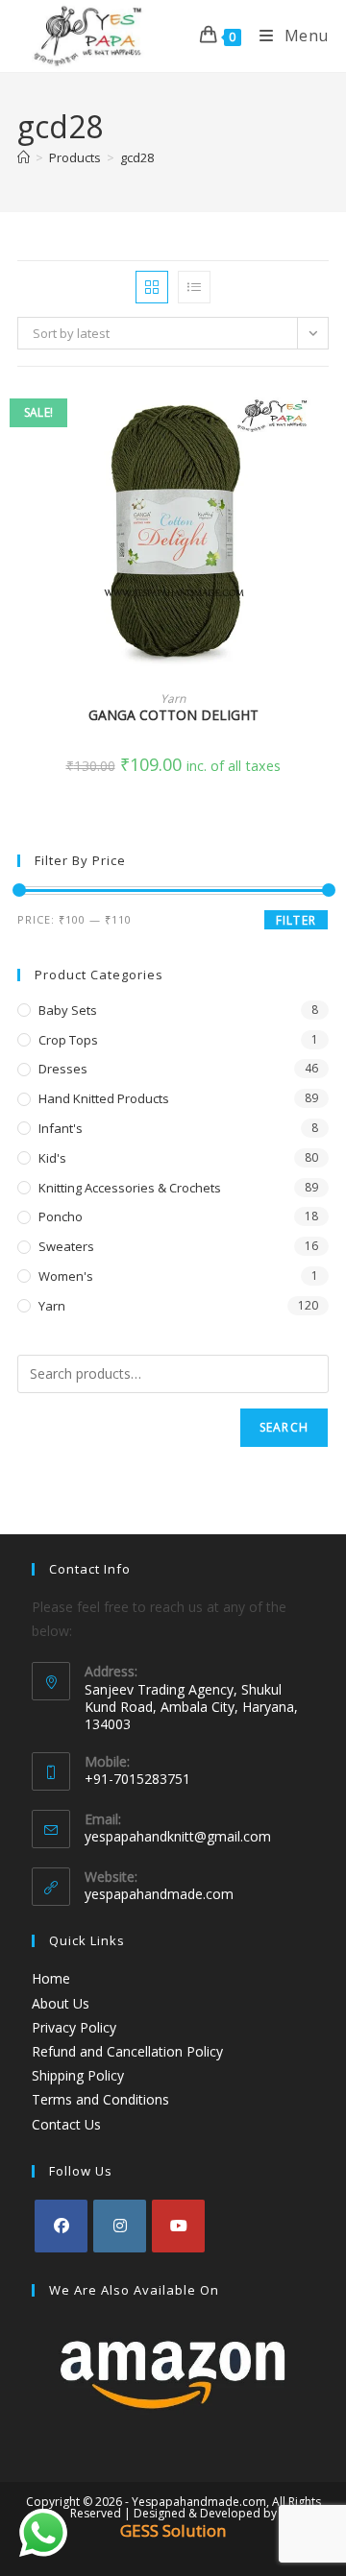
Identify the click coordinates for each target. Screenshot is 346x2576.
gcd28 (137, 157)
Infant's (61, 1128)
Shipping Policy (78, 2075)
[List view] (194, 287)
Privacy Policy (74, 2027)
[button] (323, 469)
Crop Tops (68, 1040)
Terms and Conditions (100, 2099)
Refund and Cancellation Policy (127, 2051)
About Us (61, 2003)
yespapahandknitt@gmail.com (178, 1836)
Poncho (61, 1216)
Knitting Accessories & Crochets (130, 1188)
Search (284, 1427)
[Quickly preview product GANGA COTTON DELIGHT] (323, 420)
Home (51, 1978)
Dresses (63, 1069)
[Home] (24, 157)
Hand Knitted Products (104, 1098)
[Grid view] (152, 287)
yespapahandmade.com (159, 1894)
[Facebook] (61, 2226)
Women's (66, 1276)
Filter (296, 920)
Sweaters (66, 1246)
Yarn (173, 698)
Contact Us (66, 2124)
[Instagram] (120, 2226)
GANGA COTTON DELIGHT (173, 715)
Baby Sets (68, 1010)
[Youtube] (178, 2226)
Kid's (52, 1158)
